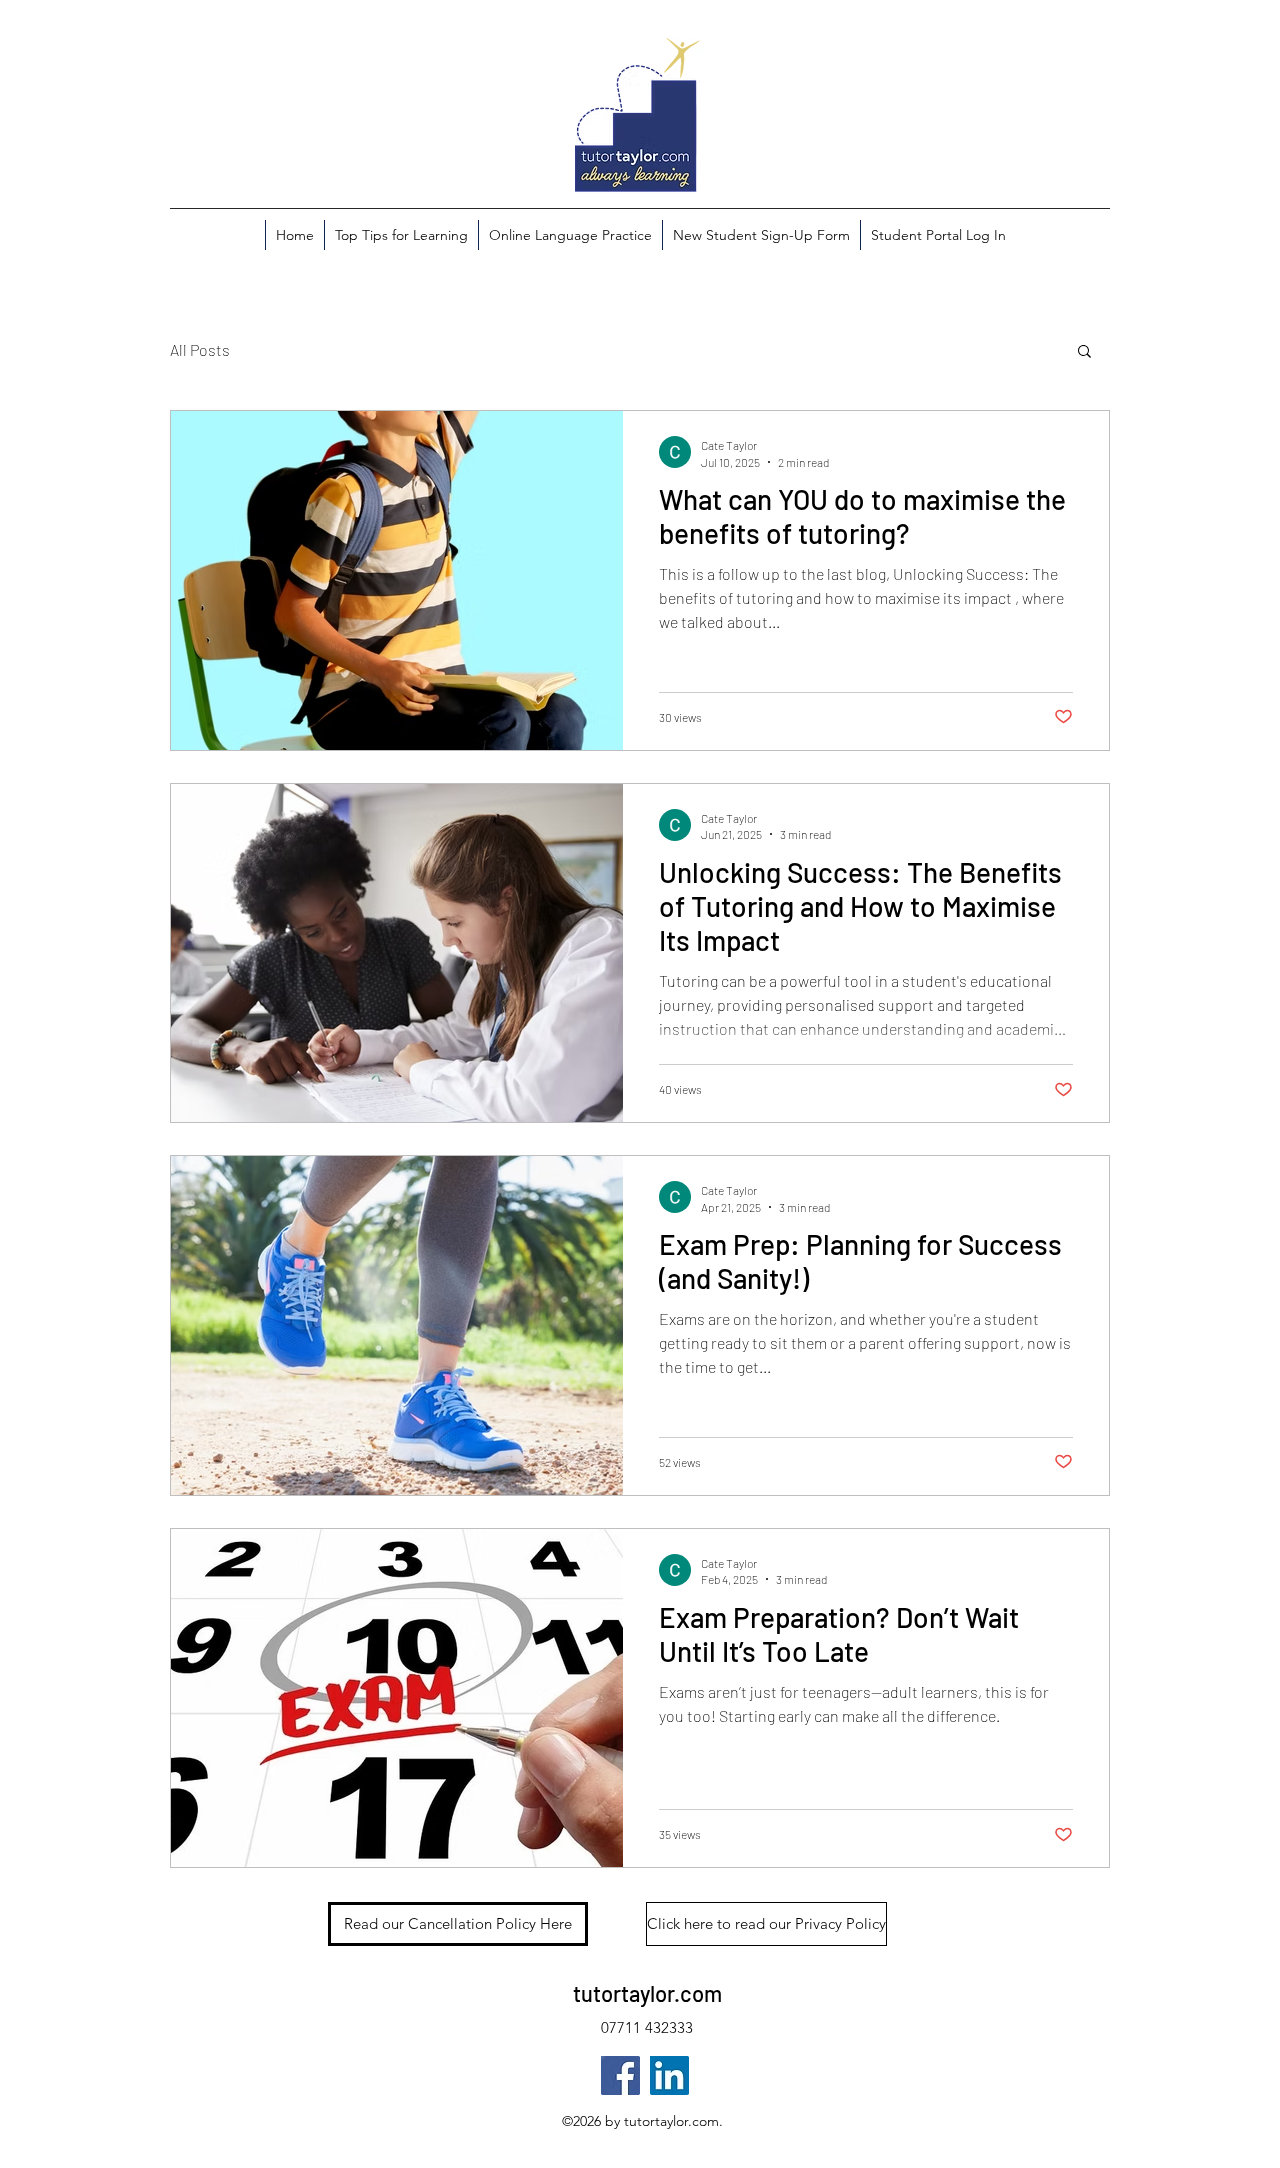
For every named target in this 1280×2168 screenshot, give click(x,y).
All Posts (200, 349)
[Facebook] (620, 2075)
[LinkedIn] (669, 2075)
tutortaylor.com (647, 1993)
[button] (1084, 352)
